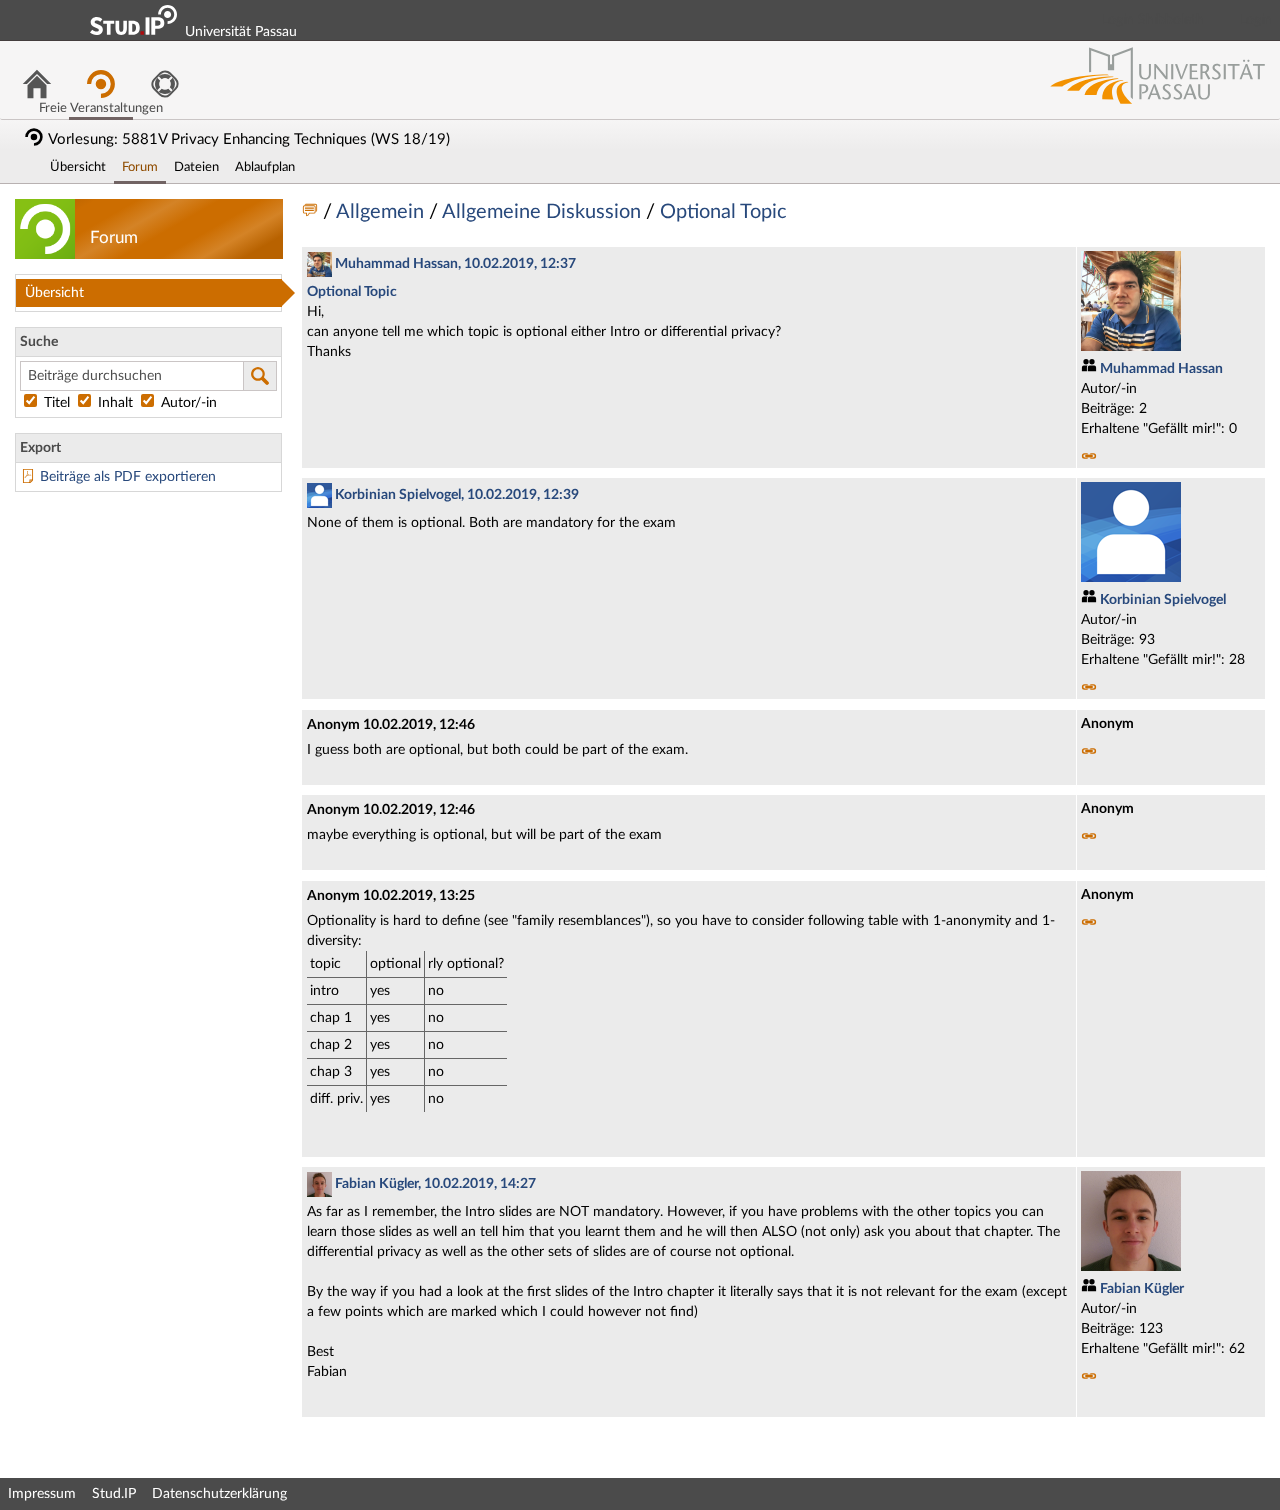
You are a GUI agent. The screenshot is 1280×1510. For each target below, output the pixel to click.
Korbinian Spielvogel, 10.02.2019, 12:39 (455, 495)
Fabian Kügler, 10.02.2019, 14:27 (434, 1184)
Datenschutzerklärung (219, 1494)
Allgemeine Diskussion (544, 212)
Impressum (42, 1494)
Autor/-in (187, 403)
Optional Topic (723, 212)
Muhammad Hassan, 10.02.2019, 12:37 (454, 264)
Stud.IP (114, 1494)
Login (1256, 20)
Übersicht (54, 293)
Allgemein (382, 212)
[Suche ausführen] (260, 376)
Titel (57, 403)
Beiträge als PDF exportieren (128, 477)
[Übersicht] (312, 212)
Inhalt (115, 403)
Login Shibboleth (1153, 20)
